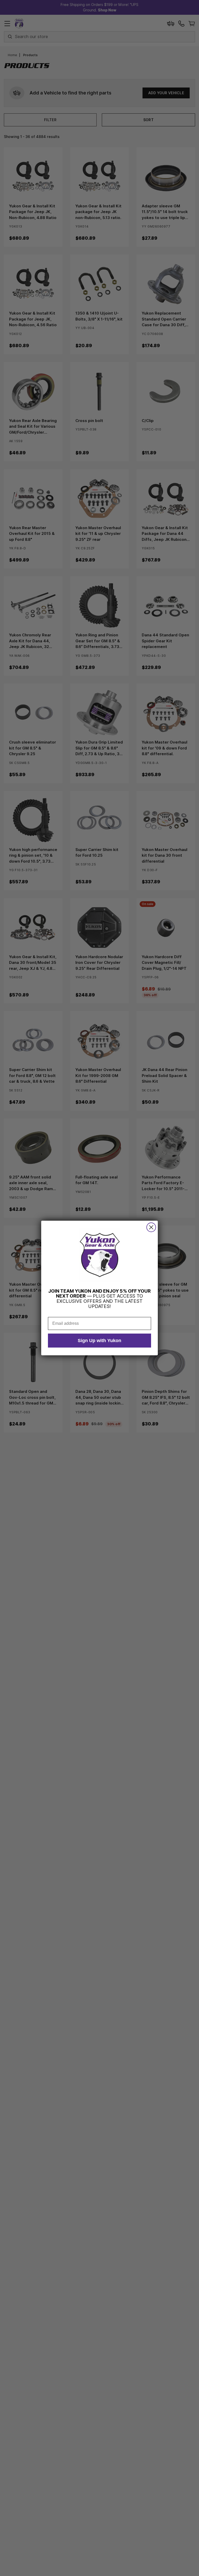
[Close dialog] (151, 1227)
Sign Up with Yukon (99, 1341)
